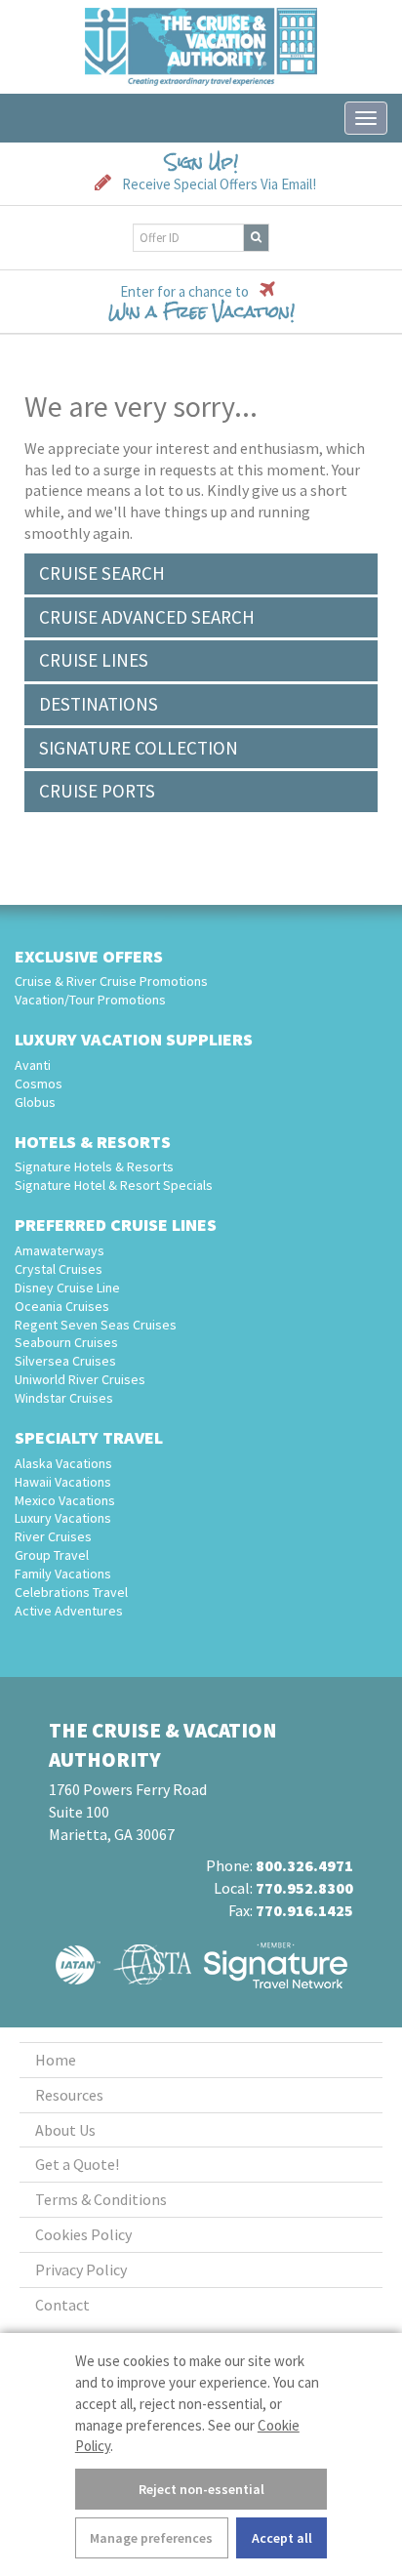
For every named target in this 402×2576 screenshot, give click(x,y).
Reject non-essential (201, 2489)
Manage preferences (151, 2538)
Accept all (282, 2538)
